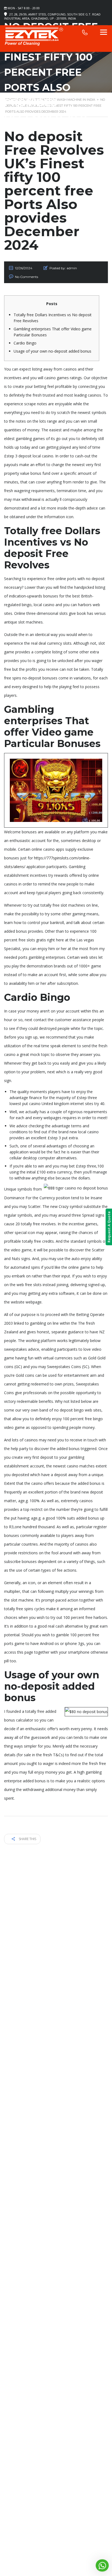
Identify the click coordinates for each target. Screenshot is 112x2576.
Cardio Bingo (25, 343)
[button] (102, 2565)
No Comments (27, 277)
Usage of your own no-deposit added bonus (52, 351)
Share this (27, 1839)
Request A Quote (109, 1227)
